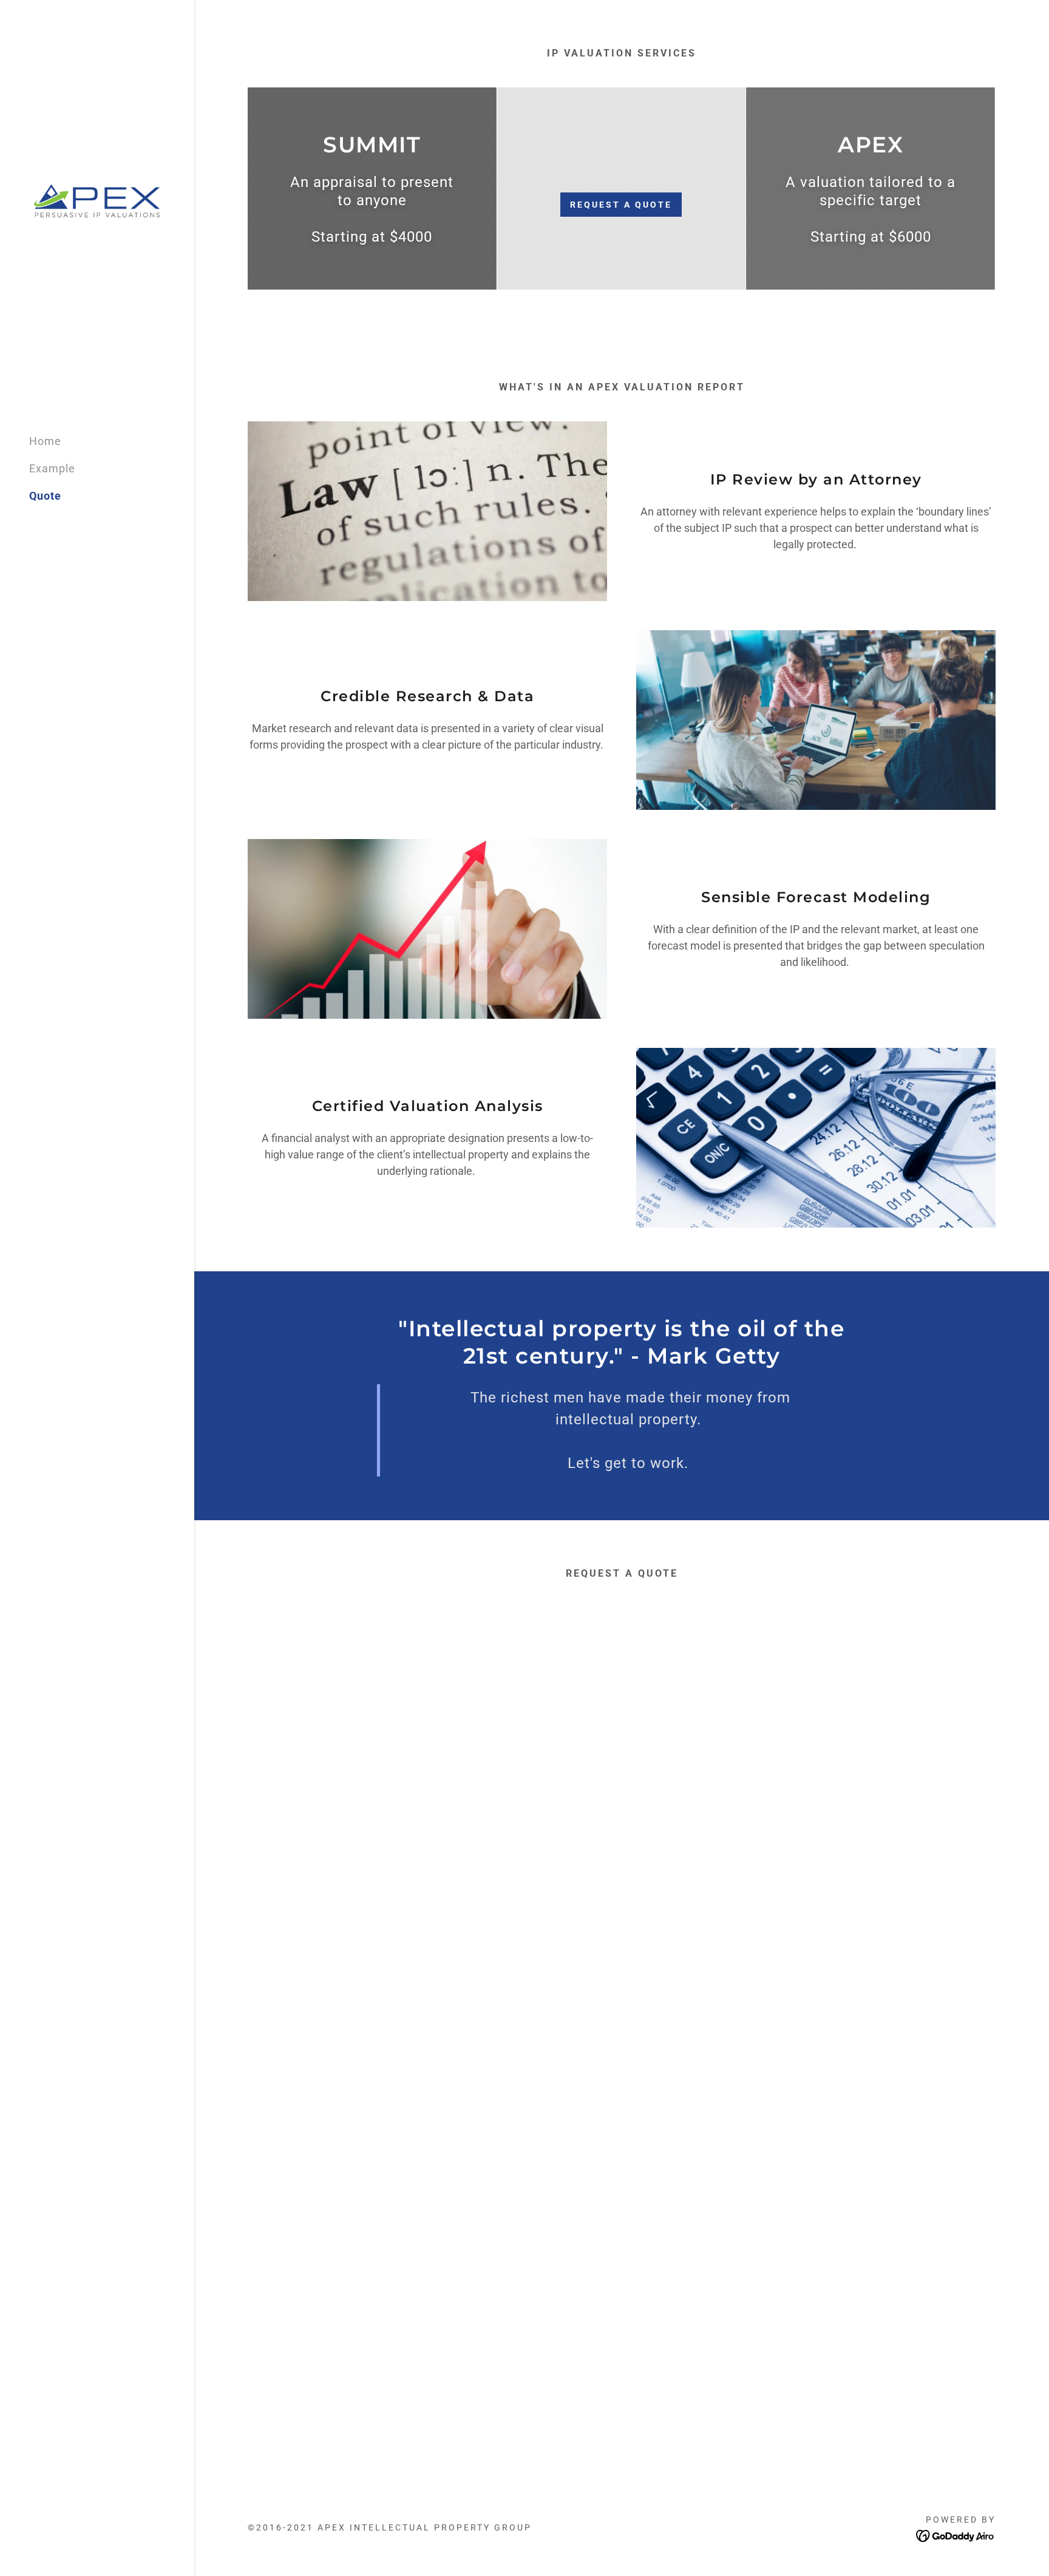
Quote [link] (45, 496)
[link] (97, 201)
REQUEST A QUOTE (621, 205)
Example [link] (52, 468)
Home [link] (45, 441)
